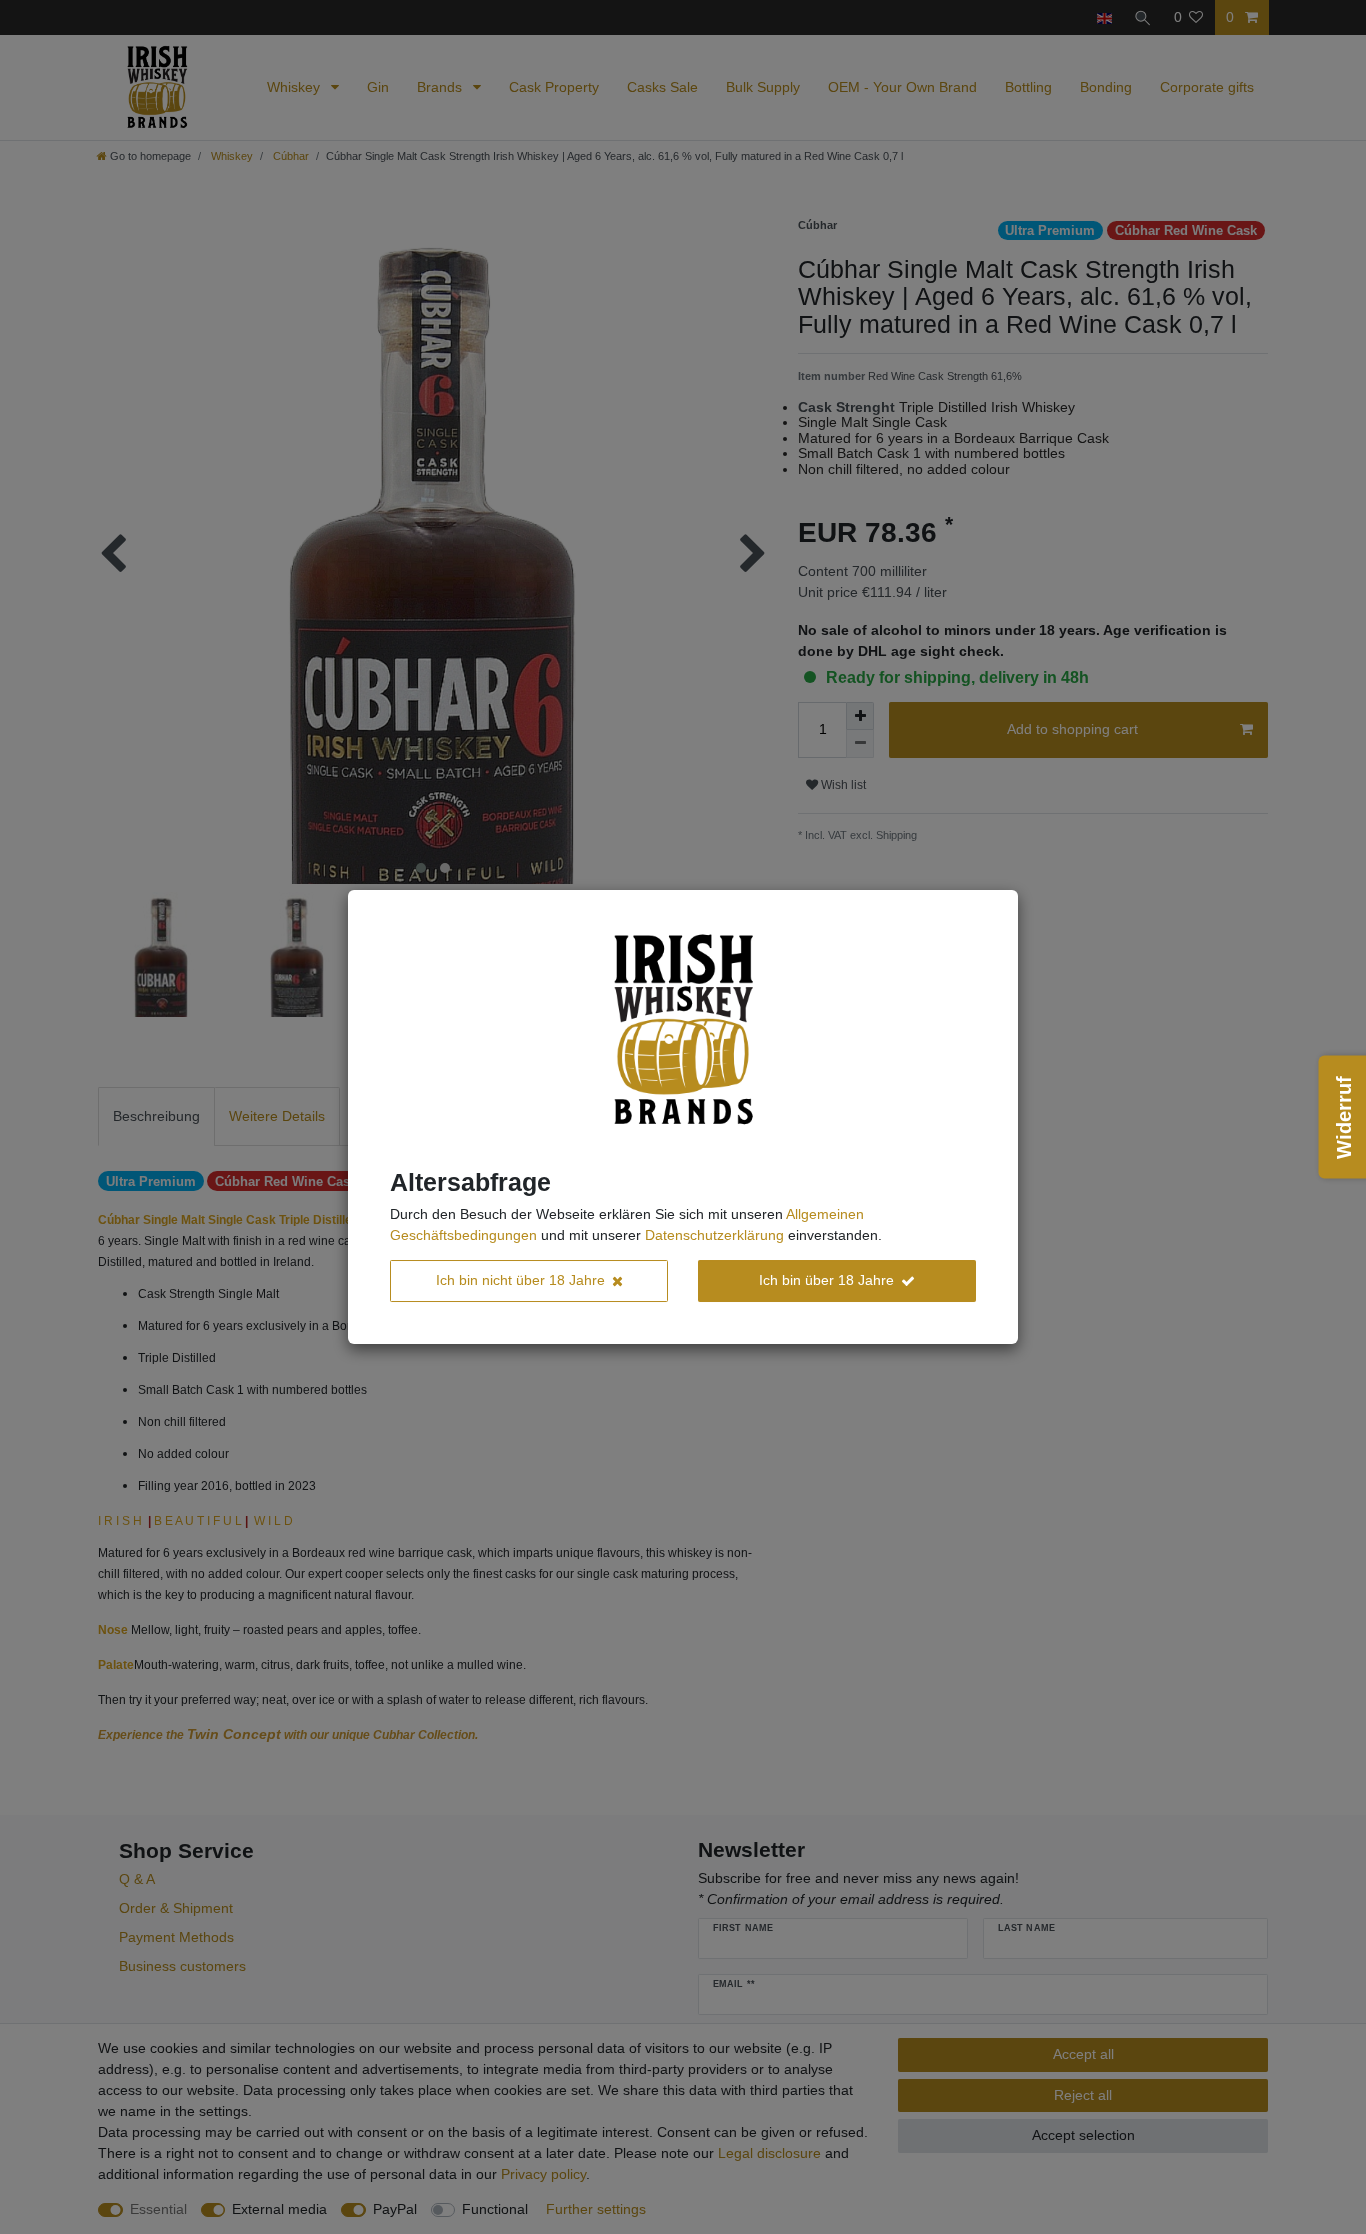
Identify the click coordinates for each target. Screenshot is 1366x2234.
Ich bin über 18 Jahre (826, 1280)
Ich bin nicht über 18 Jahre (520, 1280)
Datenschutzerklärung (714, 1235)
